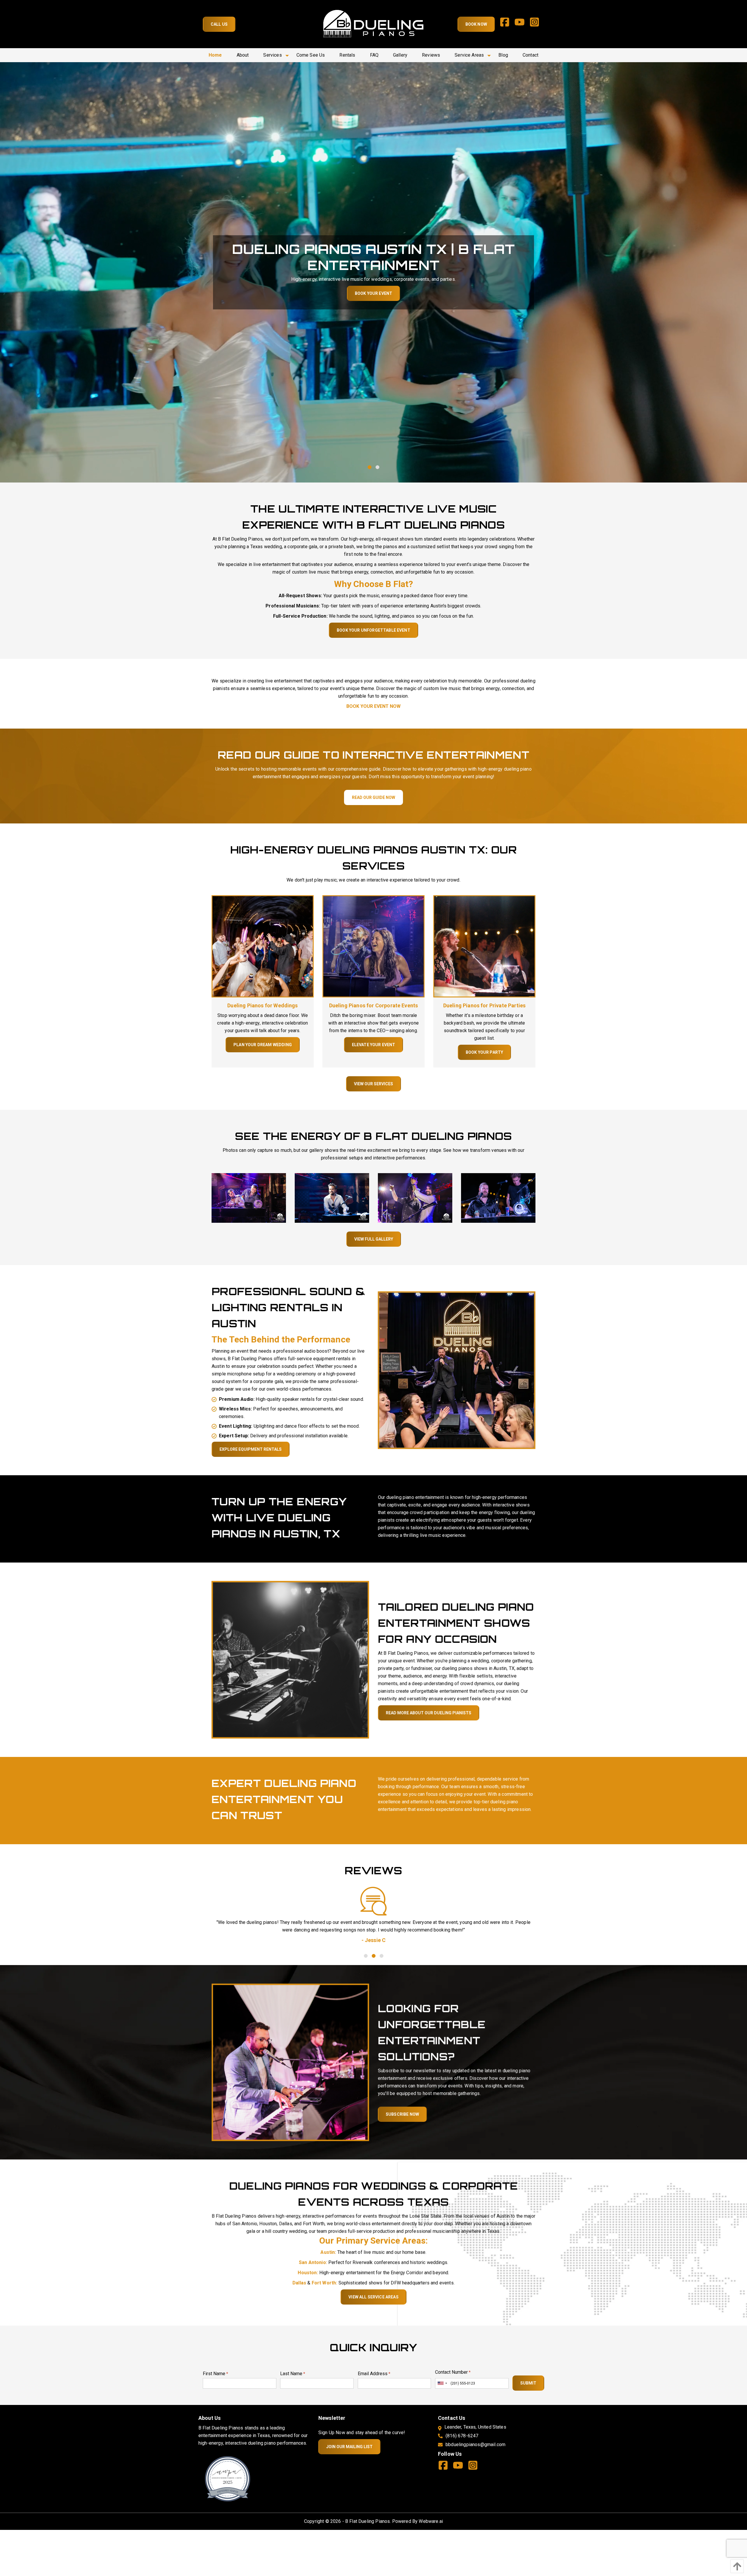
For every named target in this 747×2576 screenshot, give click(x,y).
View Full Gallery (374, 1239)
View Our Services (373, 1084)
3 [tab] (381, 1956)
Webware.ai (431, 2521)
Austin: (328, 2252)
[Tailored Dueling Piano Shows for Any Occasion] (290, 1659)
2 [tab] (377, 467)
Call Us (219, 24)
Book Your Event (373, 293)
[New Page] (228, 2478)
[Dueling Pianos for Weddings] (263, 946)
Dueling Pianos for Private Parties (484, 1005)
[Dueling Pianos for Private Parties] (484, 946)
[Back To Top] (736, 2566)
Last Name (293, 2374)
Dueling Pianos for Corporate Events (374, 1005)
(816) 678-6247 (462, 2436)
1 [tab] (370, 467)
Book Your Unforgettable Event (373, 630)
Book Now (476, 24)
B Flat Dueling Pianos (368, 2521)
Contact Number (453, 2372)
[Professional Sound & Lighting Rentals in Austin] (457, 1370)
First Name (215, 2374)
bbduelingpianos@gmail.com (475, 2444)
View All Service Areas (373, 2297)
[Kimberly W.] (373, 1901)
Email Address (374, 2374)
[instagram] (537, 24)
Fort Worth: (324, 2283)
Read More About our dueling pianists (429, 1713)
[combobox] (442, 2383)
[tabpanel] (373, 1929)
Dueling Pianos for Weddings (262, 1005)
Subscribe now (402, 2114)
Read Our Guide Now (373, 797)
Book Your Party (484, 1052)
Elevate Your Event (374, 1045)
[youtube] (522, 24)
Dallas (300, 2283)
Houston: (308, 2273)
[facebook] (507, 24)
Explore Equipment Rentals (251, 1449)
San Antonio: (313, 2262)
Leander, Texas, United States (475, 2427)
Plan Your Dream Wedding (263, 1045)
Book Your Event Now (373, 706)
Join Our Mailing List (349, 2447)
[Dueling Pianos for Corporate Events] (373, 946)
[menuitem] (215, 55)
